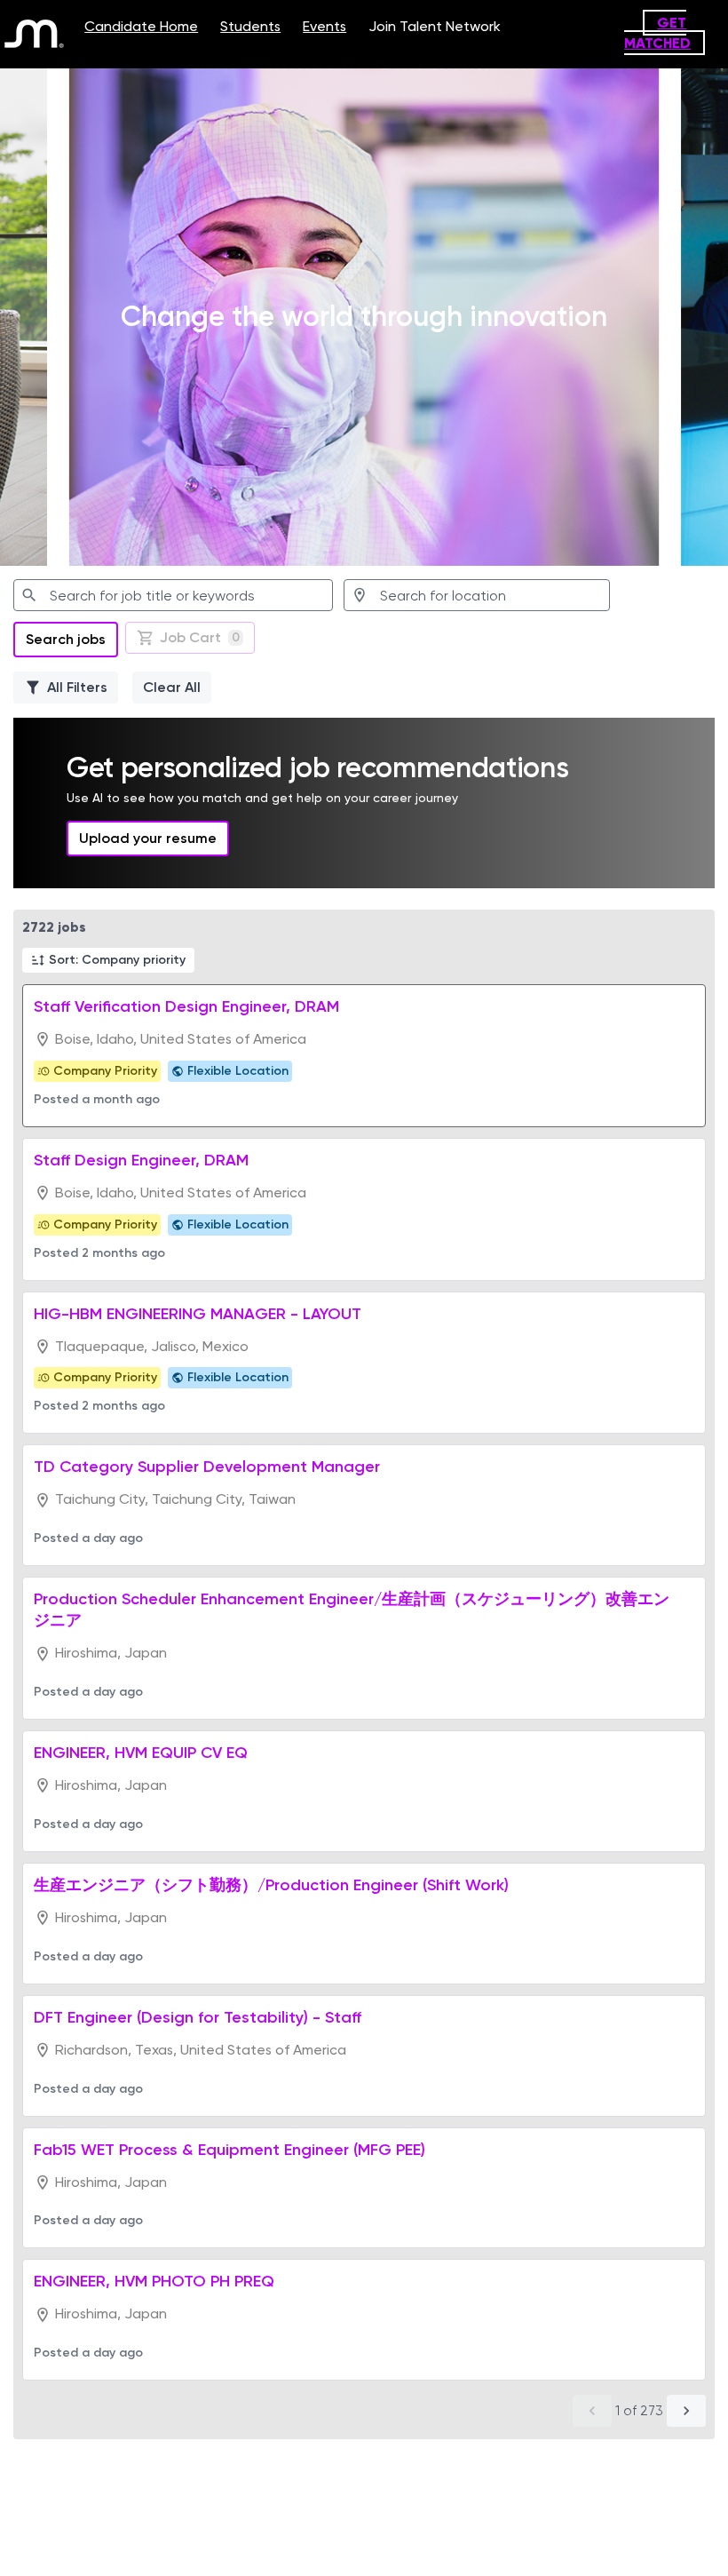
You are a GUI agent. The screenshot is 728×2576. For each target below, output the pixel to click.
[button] (108, 960)
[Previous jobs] (592, 2411)
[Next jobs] (686, 2411)
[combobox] (173, 595)
